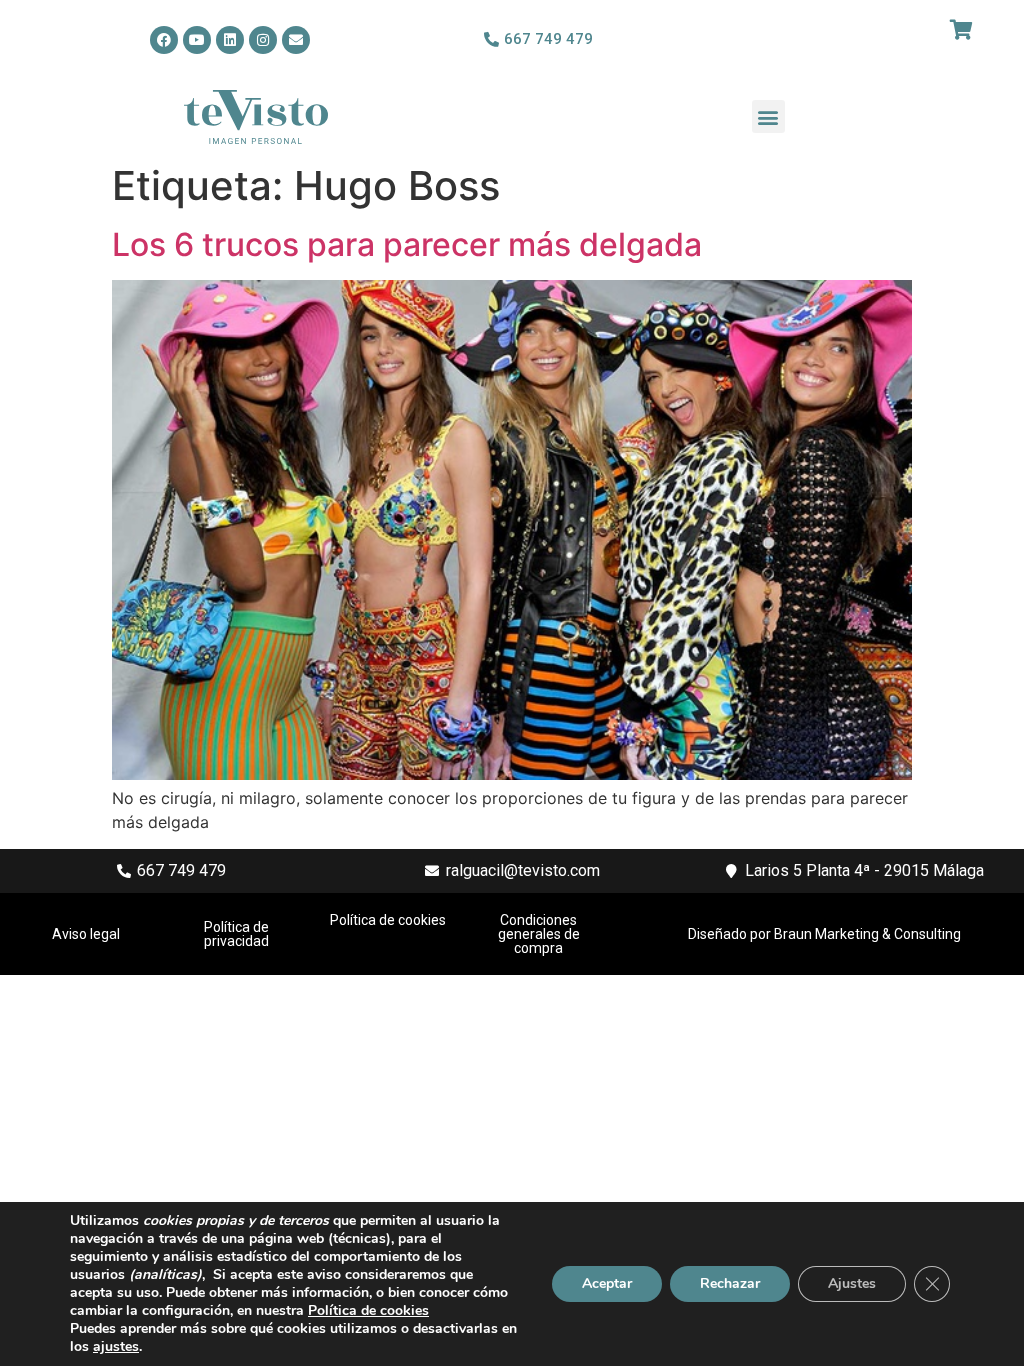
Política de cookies (388, 920)
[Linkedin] (230, 40)
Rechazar (730, 1283)
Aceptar (607, 1283)
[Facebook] (164, 40)
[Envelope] (296, 40)
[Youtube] (197, 40)
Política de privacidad (236, 934)
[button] (768, 116)
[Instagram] (263, 40)
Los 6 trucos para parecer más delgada (407, 244)
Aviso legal (86, 934)
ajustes (116, 1347)
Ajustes (852, 1283)
